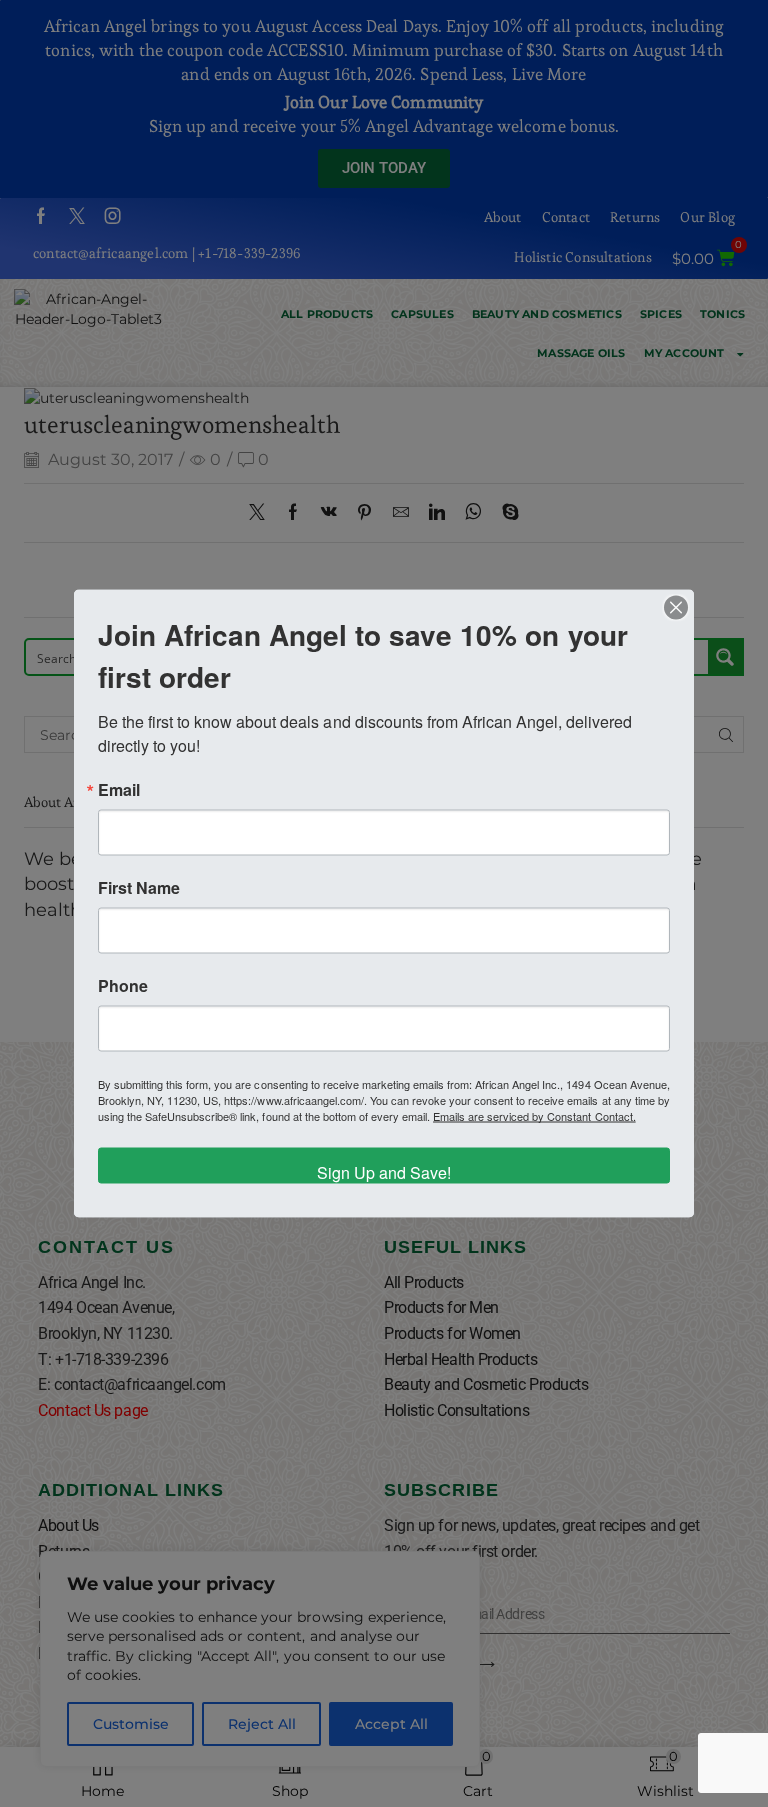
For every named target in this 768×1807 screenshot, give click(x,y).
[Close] (676, 607)
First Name (139, 887)
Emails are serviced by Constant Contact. (534, 1115)
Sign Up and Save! (384, 1171)
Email (119, 789)
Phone (123, 985)
